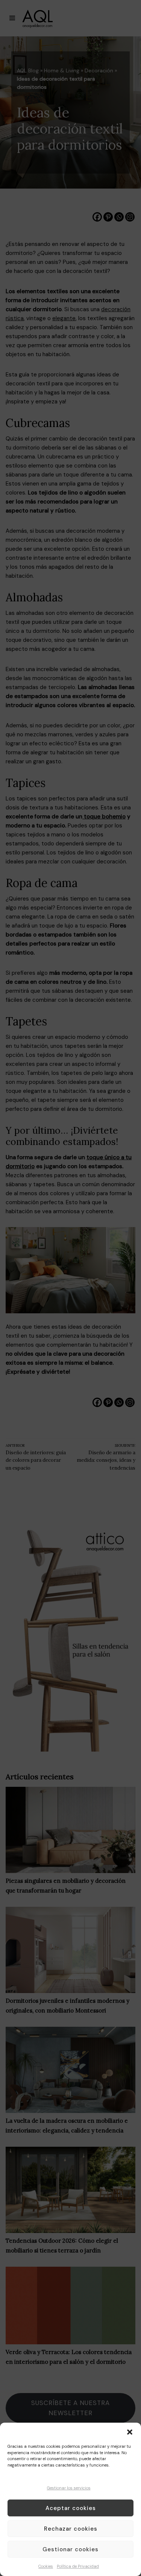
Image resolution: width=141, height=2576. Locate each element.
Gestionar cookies (70, 2549)
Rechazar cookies (71, 2529)
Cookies (46, 2566)
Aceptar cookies (71, 2508)
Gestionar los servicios (69, 2488)
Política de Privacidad (78, 2566)
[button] (130, 2432)
